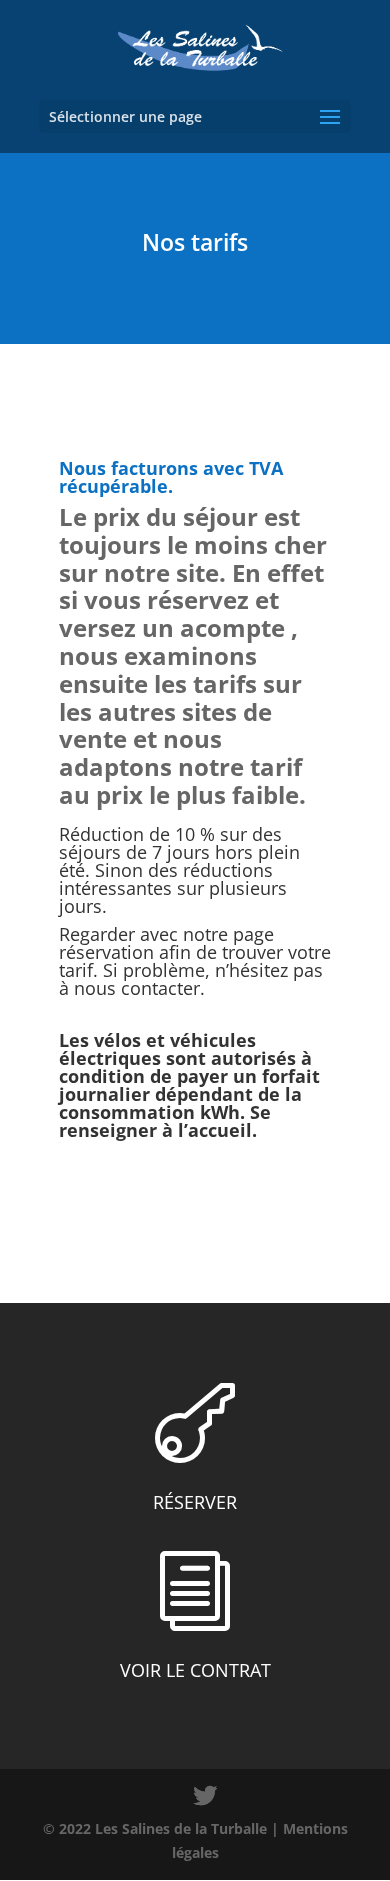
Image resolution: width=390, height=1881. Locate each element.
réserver (195, 1502)
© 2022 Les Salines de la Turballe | (163, 1828)
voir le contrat (195, 1670)
